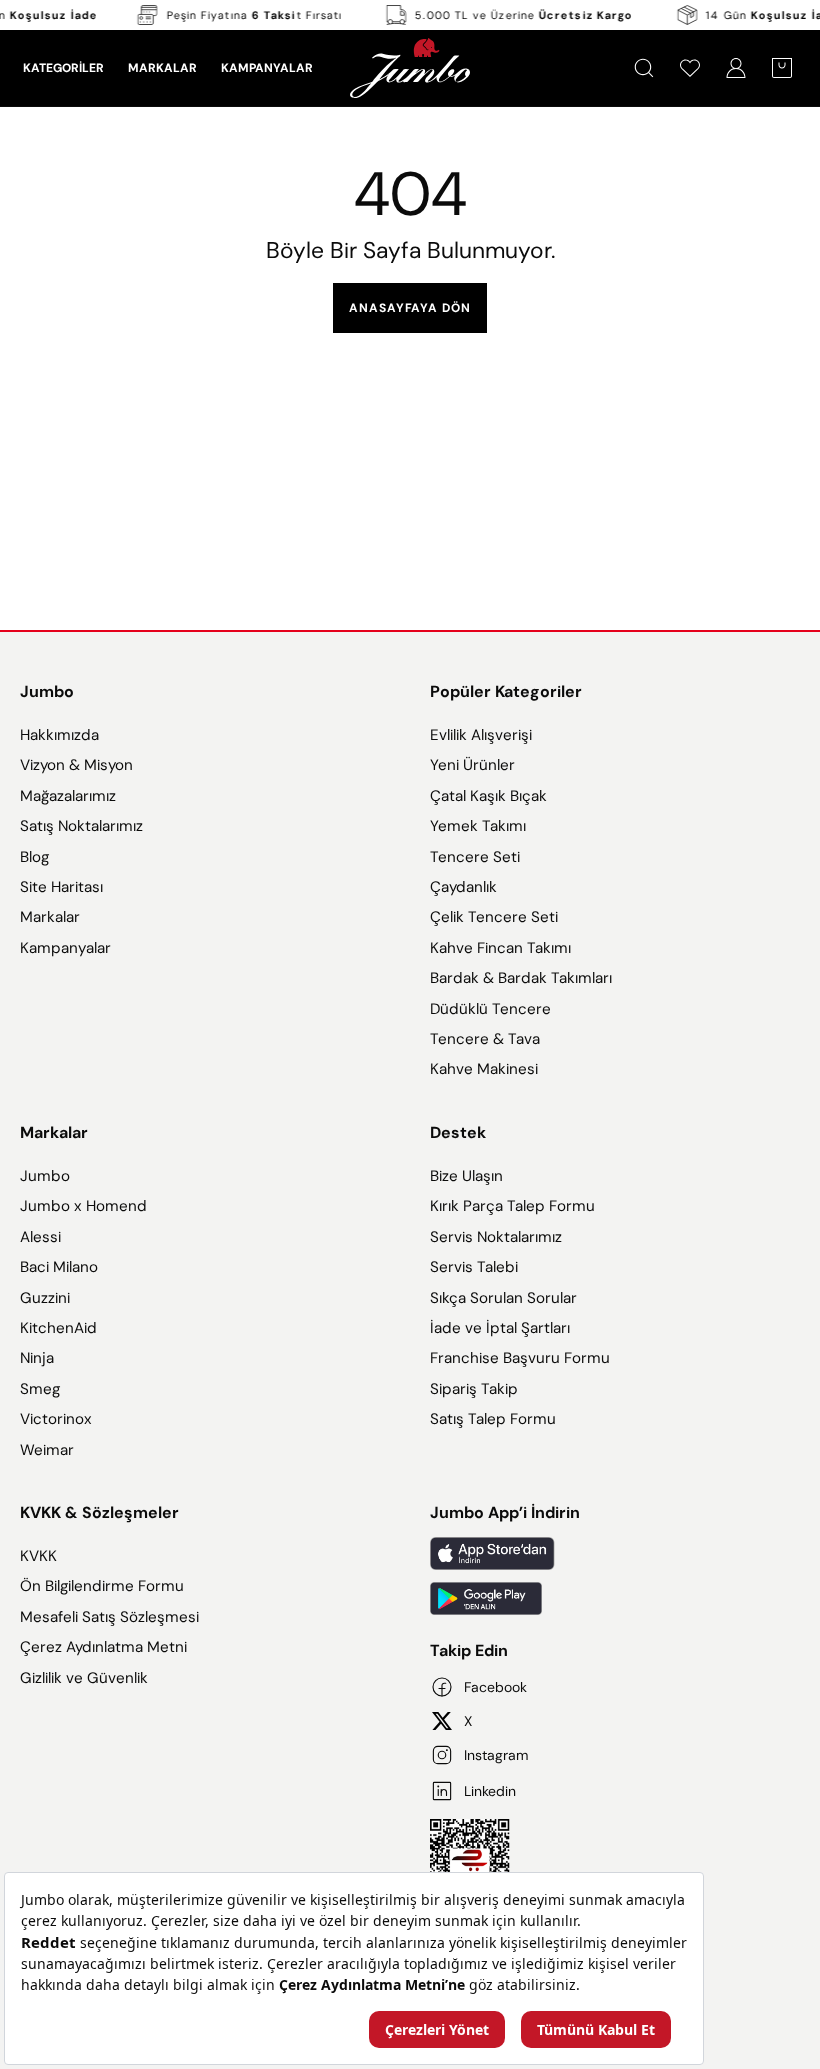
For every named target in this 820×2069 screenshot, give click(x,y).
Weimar (47, 1450)
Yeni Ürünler (472, 765)
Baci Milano (59, 1267)
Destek (458, 1132)
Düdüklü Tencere (490, 1009)
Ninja (37, 1358)
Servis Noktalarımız (496, 1237)
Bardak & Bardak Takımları (521, 978)
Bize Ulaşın (466, 1176)
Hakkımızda (59, 735)
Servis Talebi (474, 1267)
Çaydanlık (463, 887)
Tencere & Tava (485, 1039)
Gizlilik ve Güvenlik (84, 1678)
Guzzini (45, 1298)
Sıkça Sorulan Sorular (503, 1298)
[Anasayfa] (410, 68)
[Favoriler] (690, 68)
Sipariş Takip (474, 1389)
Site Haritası (61, 887)
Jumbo (47, 691)
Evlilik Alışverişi (481, 735)
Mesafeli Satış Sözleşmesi (109, 1617)
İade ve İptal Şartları (500, 1328)
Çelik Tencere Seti (494, 917)
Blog (34, 857)
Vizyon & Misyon (76, 765)
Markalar (50, 917)
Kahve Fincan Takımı (500, 948)
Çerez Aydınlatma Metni (103, 1648)
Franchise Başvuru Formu (520, 1358)
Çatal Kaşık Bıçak (488, 796)
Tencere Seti (475, 857)
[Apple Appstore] (615, 1553)
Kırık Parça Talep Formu (512, 1206)
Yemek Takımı (478, 826)
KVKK (38, 1556)
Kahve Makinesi (484, 1069)
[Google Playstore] (615, 1598)
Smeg (40, 1389)
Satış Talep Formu (493, 1419)
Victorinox (56, 1419)
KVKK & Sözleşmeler (99, 1512)
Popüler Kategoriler (506, 691)
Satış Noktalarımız (81, 826)
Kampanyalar (65, 948)
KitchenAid (58, 1328)
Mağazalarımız (68, 796)
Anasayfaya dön (410, 308)
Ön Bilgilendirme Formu (102, 1587)
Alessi (40, 1237)
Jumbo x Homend (83, 1206)
